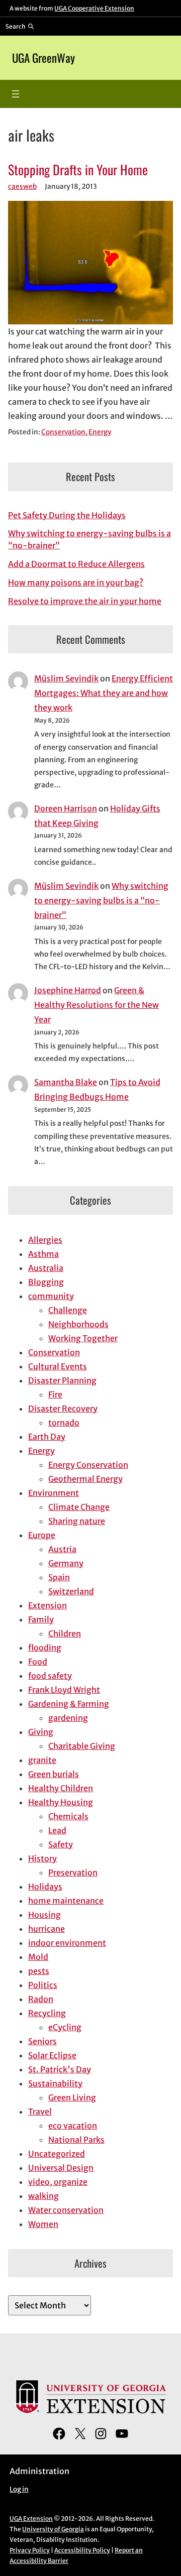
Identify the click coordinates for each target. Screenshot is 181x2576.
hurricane (47, 1929)
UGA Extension (31, 2519)
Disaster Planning (62, 1380)
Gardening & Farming (69, 1704)
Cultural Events (58, 1366)
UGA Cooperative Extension (94, 8)
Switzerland (71, 1591)
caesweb (22, 187)
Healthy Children (61, 1788)
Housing (44, 1915)
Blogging (46, 1282)
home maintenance (66, 1901)
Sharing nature (77, 1521)
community (51, 1296)
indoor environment (67, 1943)
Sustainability (55, 2083)
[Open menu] (16, 94)
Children (65, 1633)
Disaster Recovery (63, 1409)
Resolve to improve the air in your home (85, 601)
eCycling (65, 2027)
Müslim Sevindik (66, 678)
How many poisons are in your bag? (76, 582)
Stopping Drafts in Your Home (78, 169)
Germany (66, 1563)
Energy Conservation (88, 1465)
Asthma (43, 1254)
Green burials (54, 1774)
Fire (55, 1394)
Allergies (45, 1240)
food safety (50, 1676)
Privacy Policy (30, 2550)
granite (42, 1760)
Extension (48, 1605)
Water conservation (66, 2210)
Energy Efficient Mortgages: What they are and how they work (104, 693)
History (42, 1858)
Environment (54, 1493)
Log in (19, 2489)
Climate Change (79, 1507)
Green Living (72, 2097)
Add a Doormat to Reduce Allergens (76, 564)
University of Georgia (53, 2529)
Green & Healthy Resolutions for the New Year (97, 1005)
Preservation (73, 1872)
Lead (57, 1830)
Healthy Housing (61, 1802)
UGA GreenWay (43, 58)
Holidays (45, 1887)
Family (41, 1619)
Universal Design (61, 2168)
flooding (45, 1648)
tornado (64, 1423)
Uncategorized (57, 2154)
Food (38, 1662)
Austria (62, 1549)
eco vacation (73, 2126)
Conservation (63, 432)
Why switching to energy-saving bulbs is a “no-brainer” (101, 900)
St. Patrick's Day (60, 2069)
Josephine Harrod (68, 990)
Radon (41, 1999)
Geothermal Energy (85, 1479)
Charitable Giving (82, 1746)
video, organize (58, 2182)
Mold (38, 1957)
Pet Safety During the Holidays (67, 515)
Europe (42, 1535)
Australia (46, 1268)
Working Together (83, 1338)
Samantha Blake (66, 1082)
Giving (41, 1732)
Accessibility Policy (82, 2550)
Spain (59, 1577)
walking (43, 2196)
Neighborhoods (78, 1324)
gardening (68, 1718)
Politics (43, 1985)
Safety (61, 1844)
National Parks (76, 2140)
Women (43, 2224)
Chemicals (68, 1816)
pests (39, 1971)
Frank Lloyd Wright (64, 1690)
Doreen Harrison (66, 808)
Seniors (42, 2041)
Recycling (47, 2013)
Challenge (68, 1310)
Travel (40, 2112)
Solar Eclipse (52, 2055)
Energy (100, 432)
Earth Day (47, 1437)
